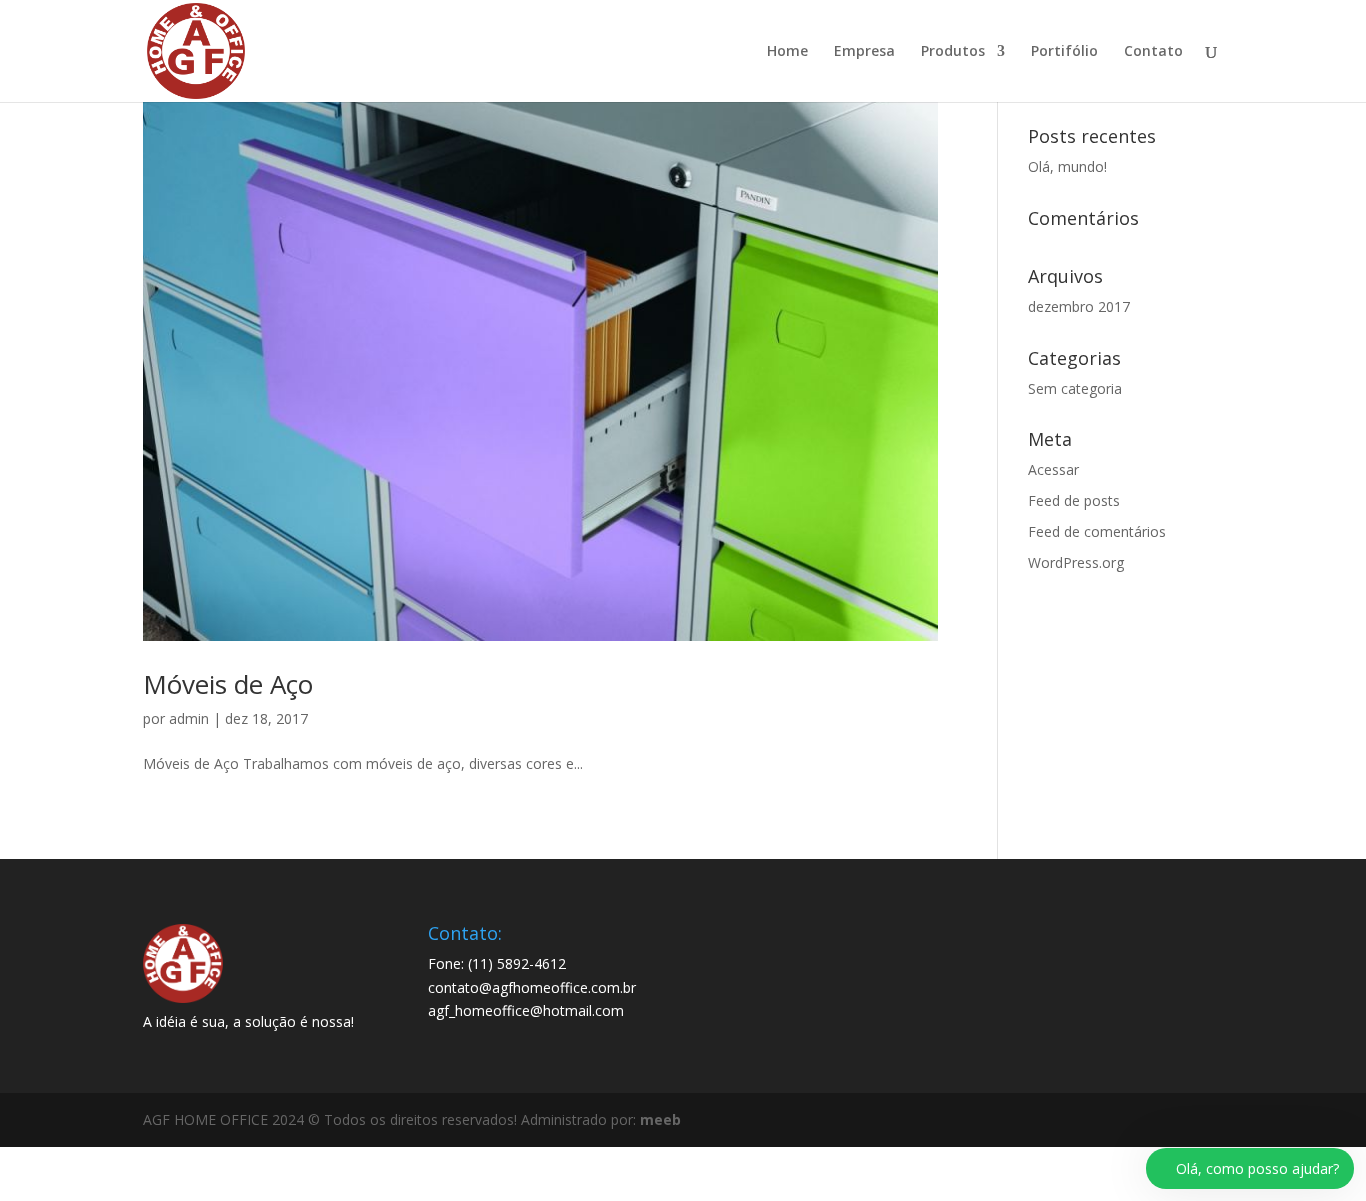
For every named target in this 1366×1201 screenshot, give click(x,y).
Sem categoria (1075, 388)
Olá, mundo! (1067, 166)
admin (189, 718)
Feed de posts (1074, 500)
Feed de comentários (1097, 531)
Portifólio (1064, 52)
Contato (1153, 52)
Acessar (1053, 469)
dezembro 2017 (1079, 306)
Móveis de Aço (228, 684)
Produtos (953, 52)
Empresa (864, 52)
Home (787, 52)
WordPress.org (1076, 562)
